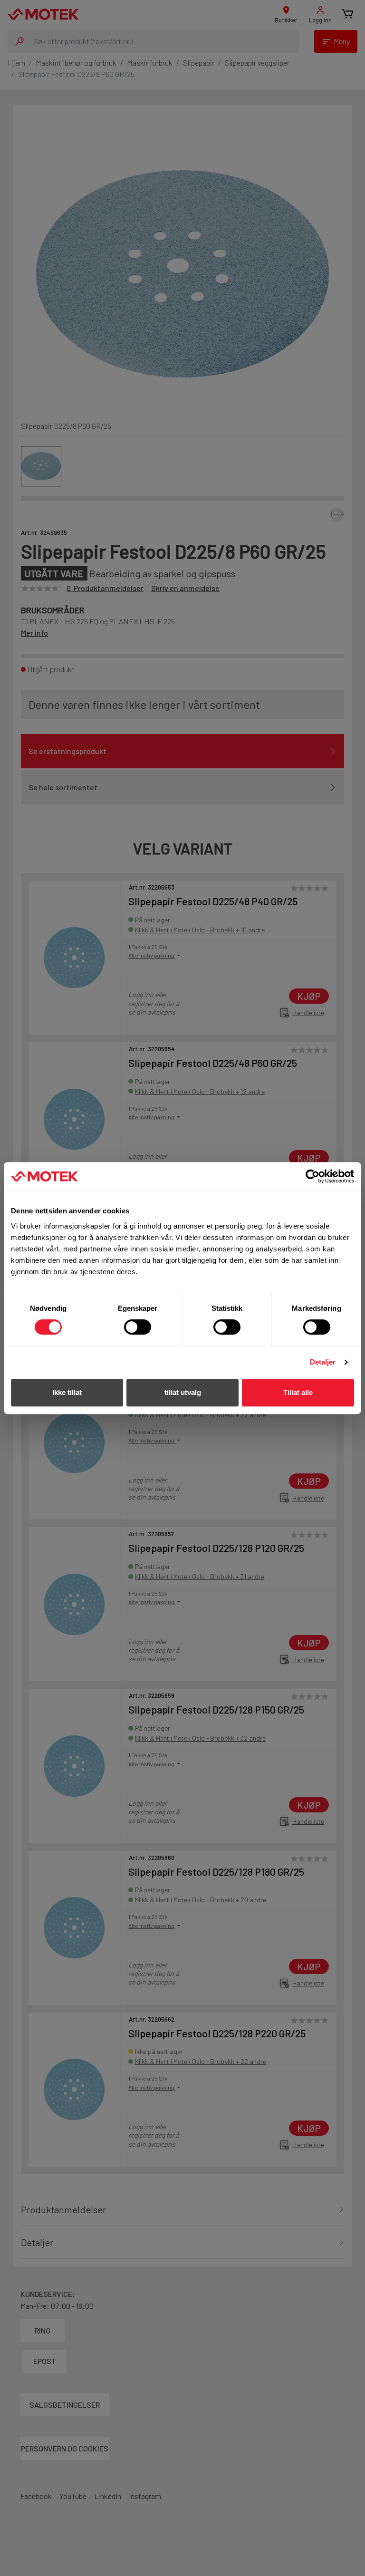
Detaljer (323, 1362)
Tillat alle (298, 1392)
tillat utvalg (183, 1392)
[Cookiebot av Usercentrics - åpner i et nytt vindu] (312, 1176)
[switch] (138, 1327)
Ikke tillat (67, 1392)
